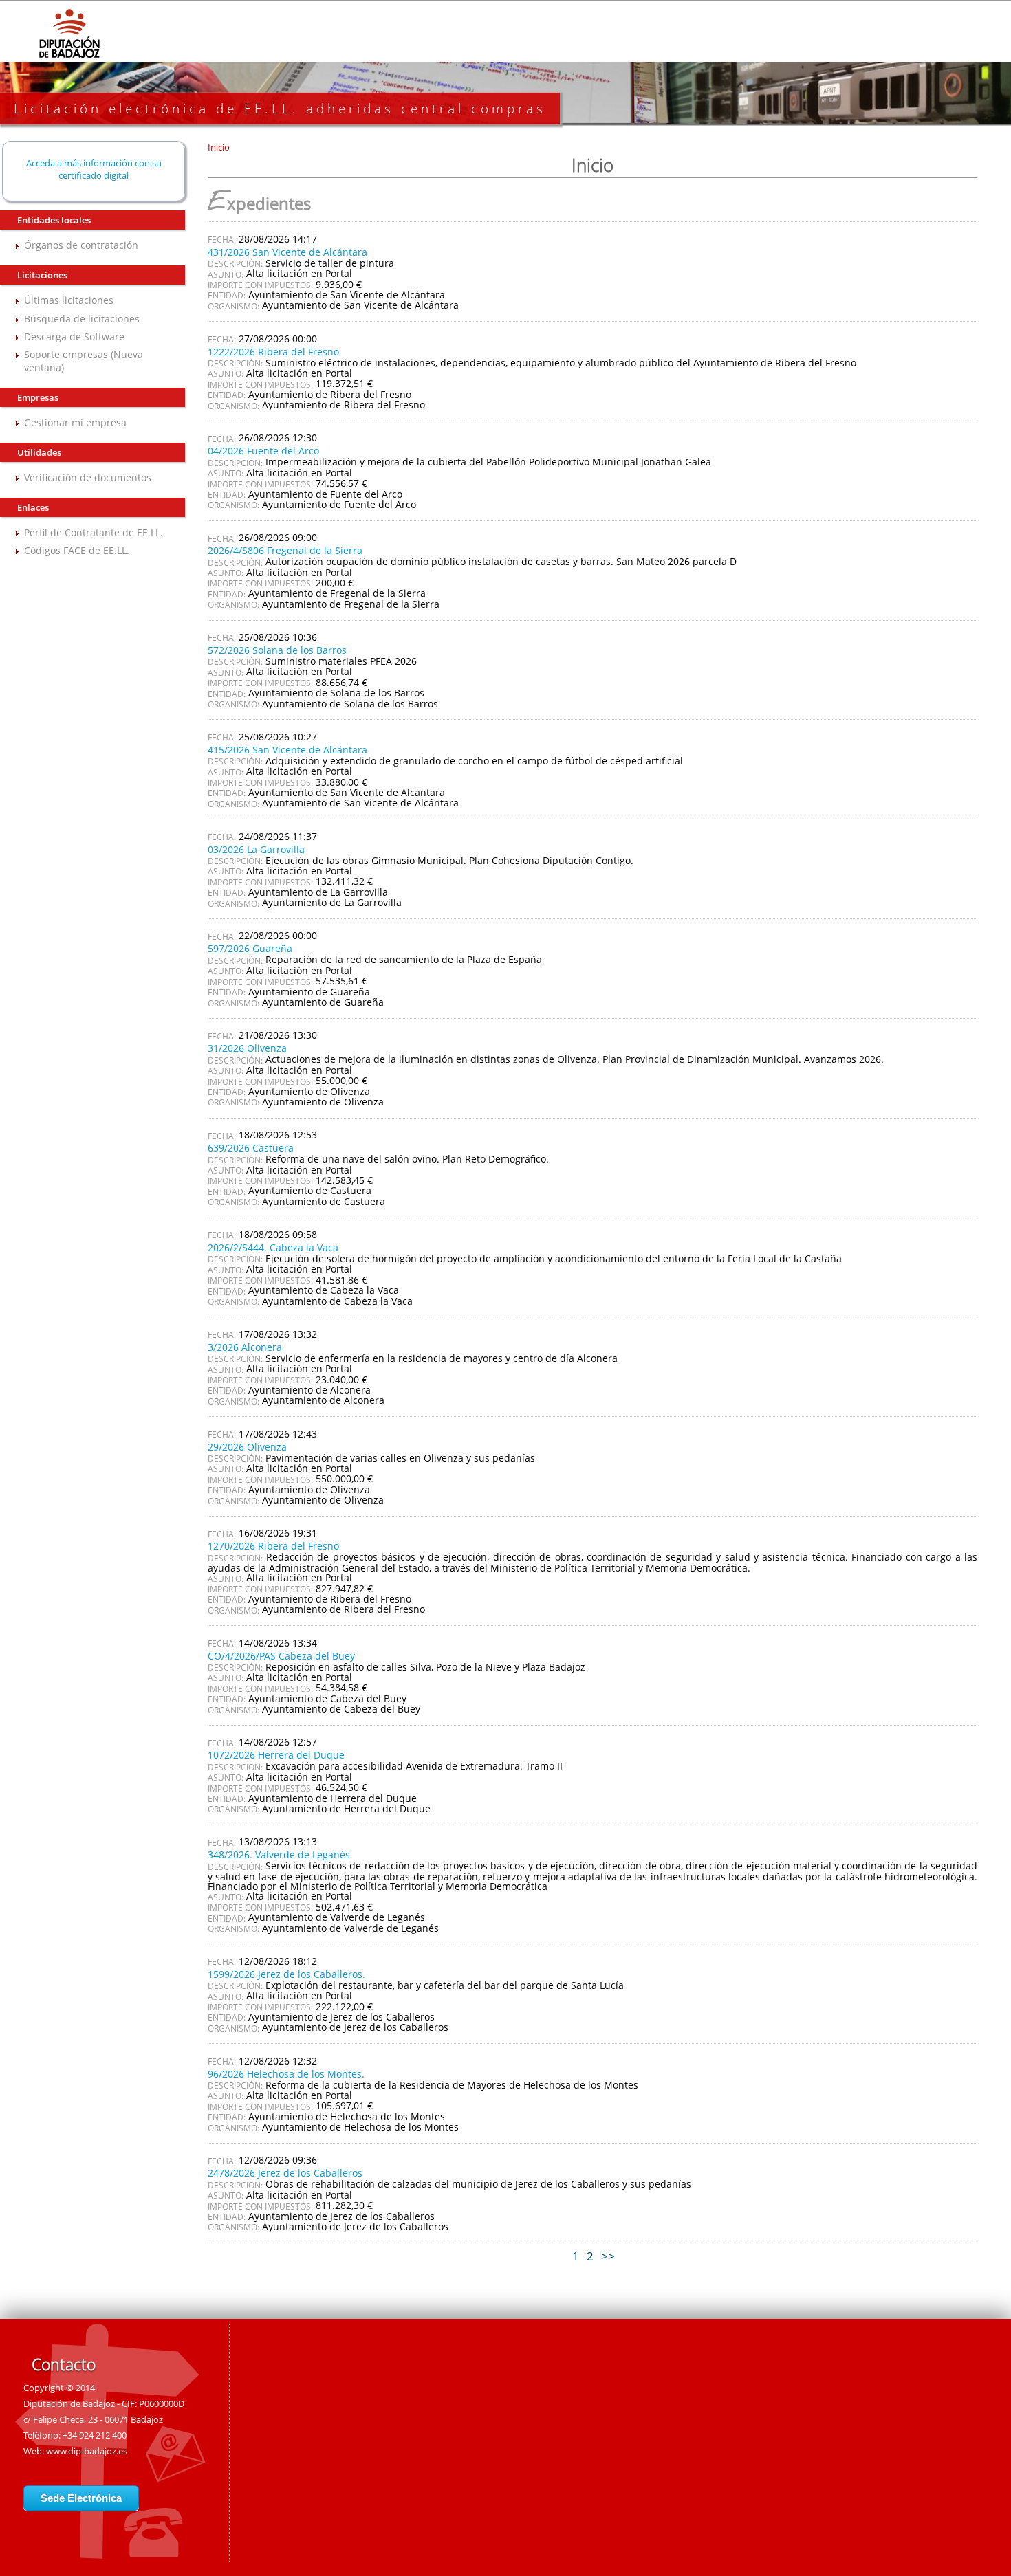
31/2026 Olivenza (247, 1048)
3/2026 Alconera (245, 1347)
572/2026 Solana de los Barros (277, 650)
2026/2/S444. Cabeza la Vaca (273, 1247)
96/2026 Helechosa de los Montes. (286, 2074)
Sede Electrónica (81, 2498)
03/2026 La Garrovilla (256, 849)
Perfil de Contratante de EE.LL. (94, 532)
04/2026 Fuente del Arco (263, 451)
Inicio (219, 147)
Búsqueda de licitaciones (82, 319)
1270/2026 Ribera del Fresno (273, 1546)
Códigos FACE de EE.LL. (77, 550)
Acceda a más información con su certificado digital (94, 169)
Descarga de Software (74, 337)
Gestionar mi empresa (75, 422)
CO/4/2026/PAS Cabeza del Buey (281, 1656)
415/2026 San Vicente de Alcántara (287, 750)
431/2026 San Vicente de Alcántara (287, 252)
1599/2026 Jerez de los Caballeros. (286, 1974)
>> (608, 2256)
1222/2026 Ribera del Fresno (273, 352)
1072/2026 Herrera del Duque (276, 1755)
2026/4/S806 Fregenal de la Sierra (285, 550)
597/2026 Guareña (250, 948)
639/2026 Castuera (251, 1148)
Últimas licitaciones (69, 300)
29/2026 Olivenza (247, 1447)
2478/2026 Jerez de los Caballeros (285, 2173)
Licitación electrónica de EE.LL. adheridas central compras (280, 109)
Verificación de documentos (88, 477)
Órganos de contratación (81, 245)
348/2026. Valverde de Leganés (279, 1854)
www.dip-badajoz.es (87, 2451)
